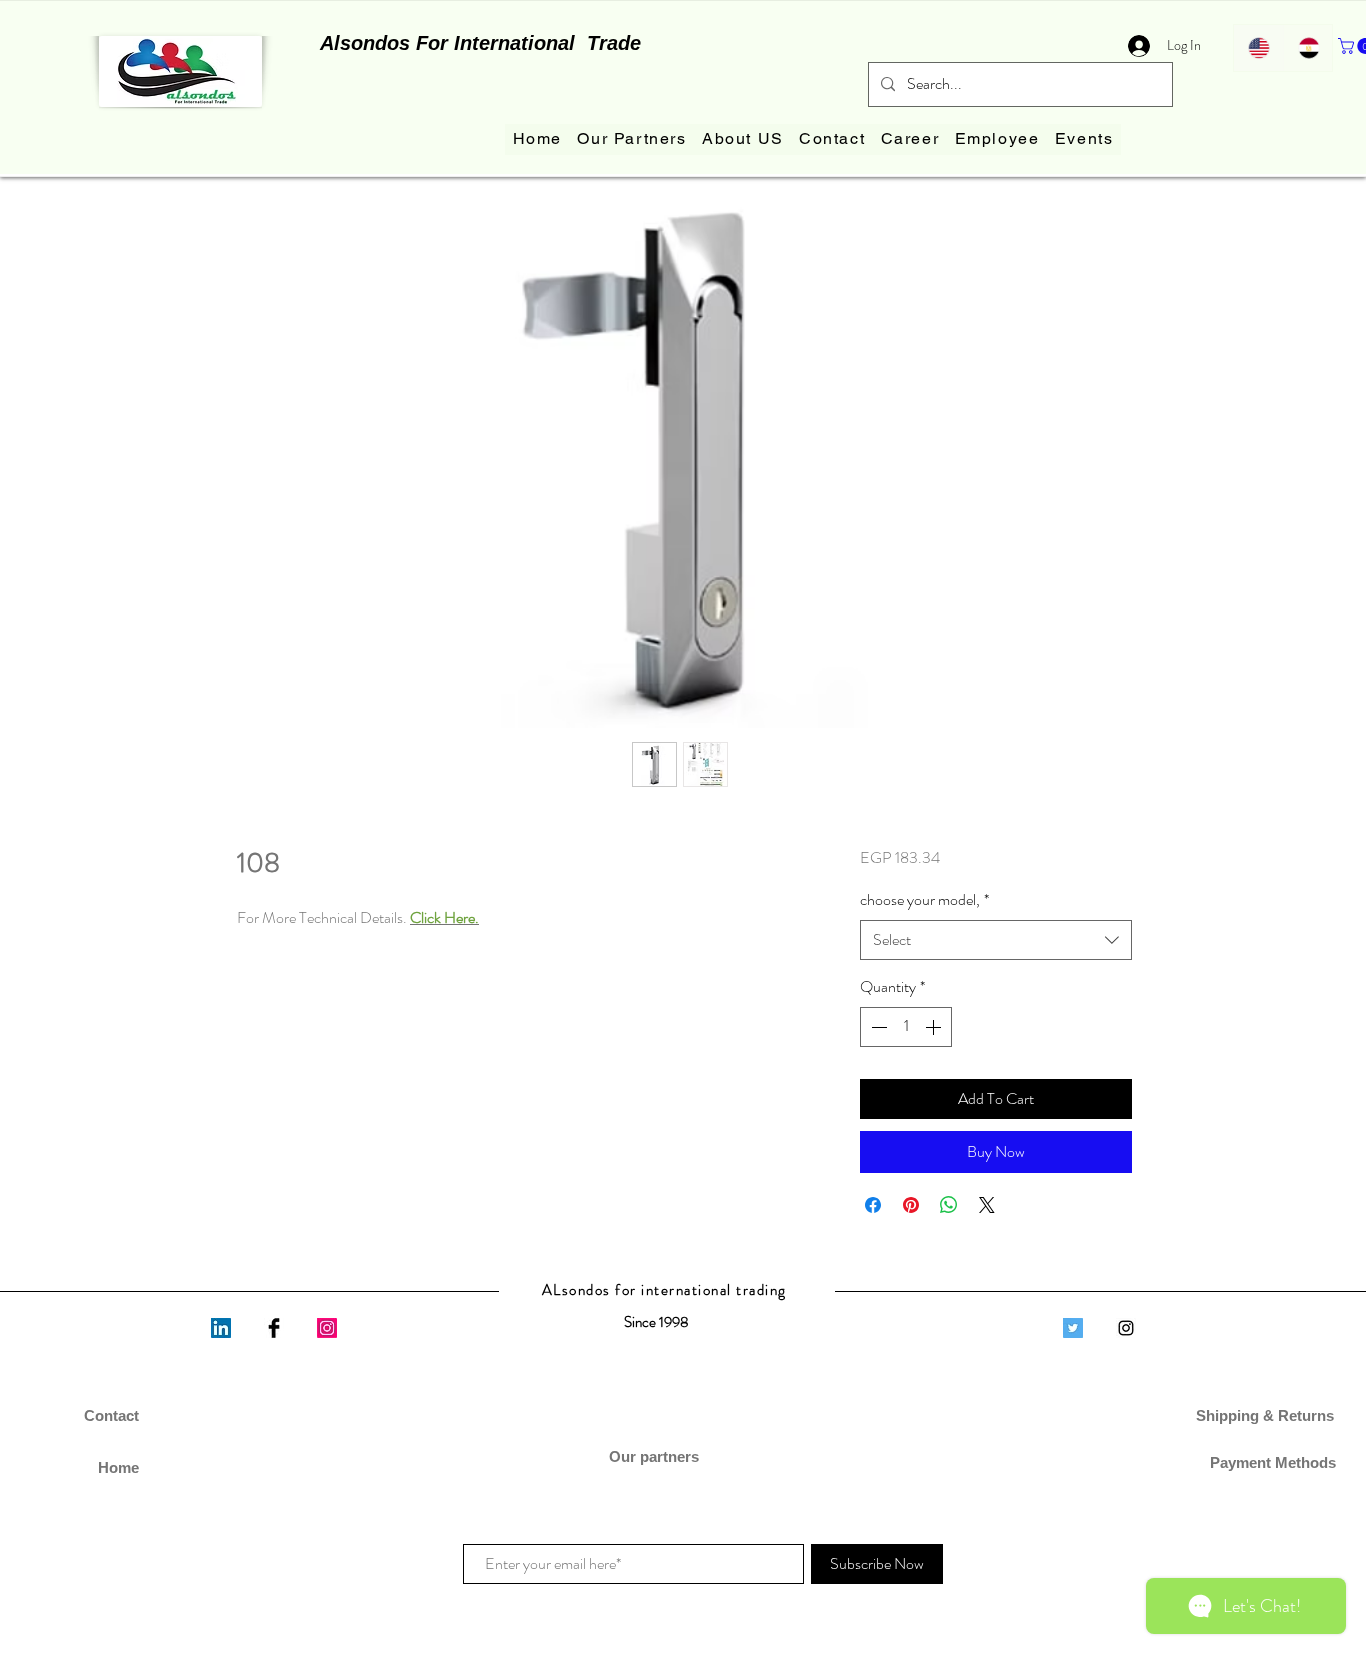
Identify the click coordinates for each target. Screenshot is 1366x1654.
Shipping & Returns (1267, 1415)
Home (118, 1467)
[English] (1258, 48)
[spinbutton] (906, 1027)
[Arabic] (1308, 48)
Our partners (656, 1456)
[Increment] (935, 1027)
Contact (111, 1415)
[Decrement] (877, 1027)
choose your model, (924, 900)
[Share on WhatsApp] (949, 1205)
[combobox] (996, 940)
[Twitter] (1073, 1328)
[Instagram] (327, 1328)
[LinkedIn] (221, 1328)
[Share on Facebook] (873, 1205)
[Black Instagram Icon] (1126, 1328)
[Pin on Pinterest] (911, 1205)
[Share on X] (987, 1205)
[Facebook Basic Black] (274, 1328)
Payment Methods (1267, 1462)
